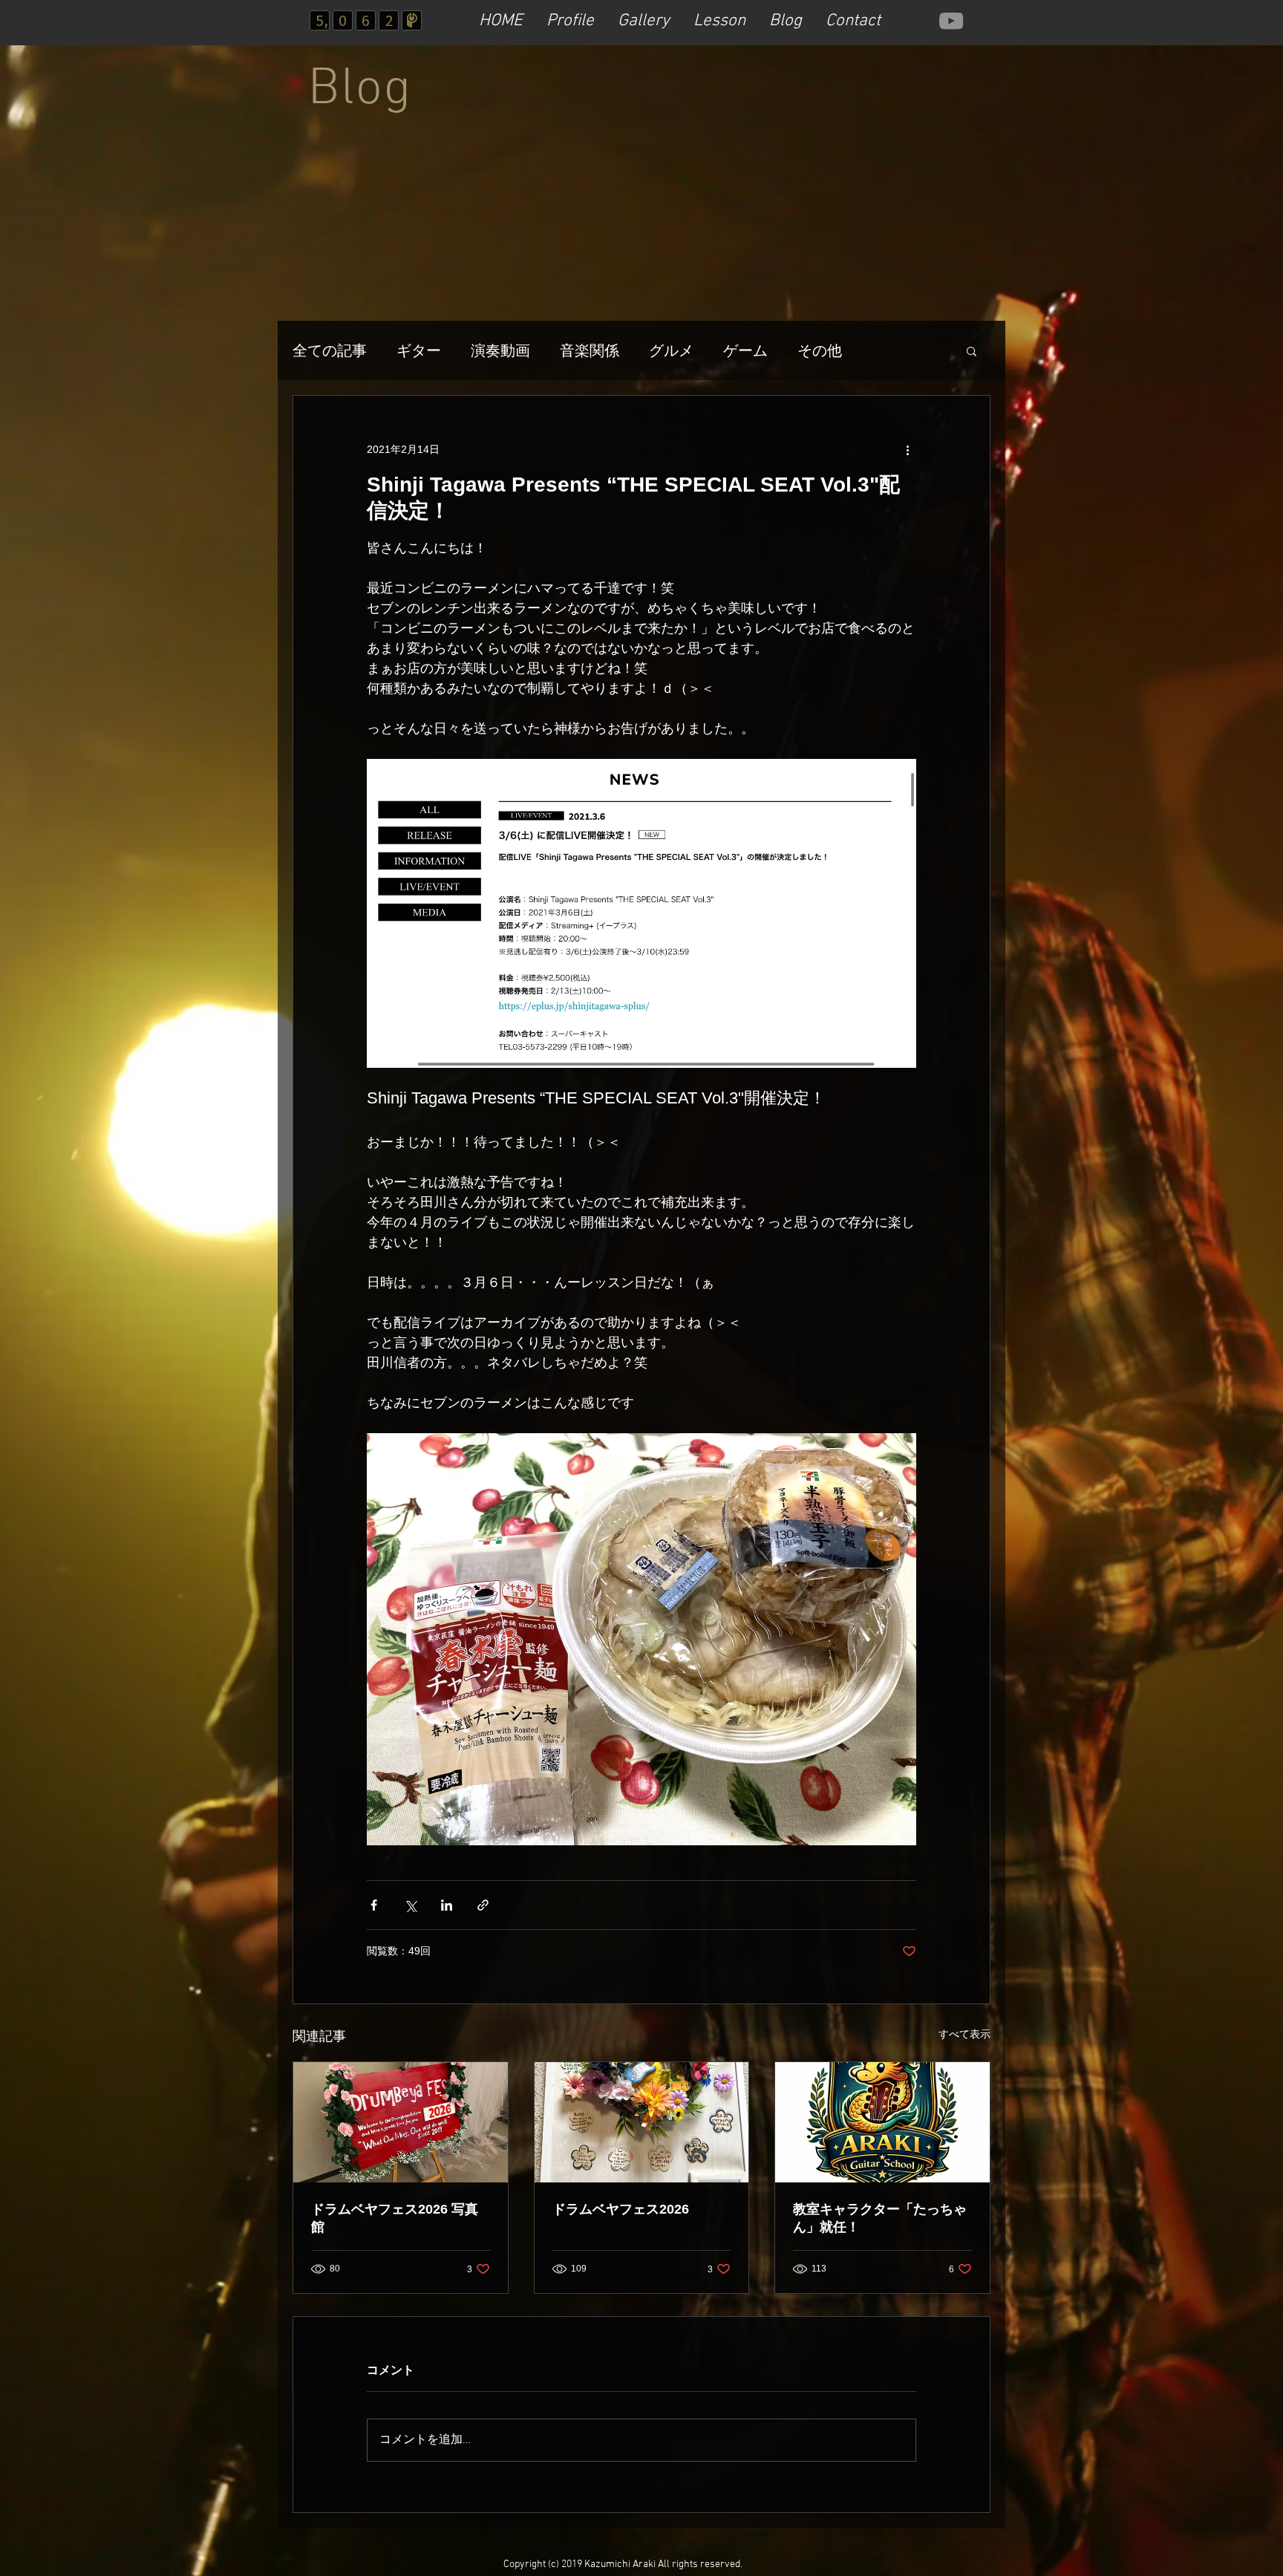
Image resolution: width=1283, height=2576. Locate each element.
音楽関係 (590, 350)
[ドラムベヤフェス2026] (642, 2122)
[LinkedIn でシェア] (447, 1905)
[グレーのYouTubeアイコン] (951, 21)
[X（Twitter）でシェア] (410, 1905)
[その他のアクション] (907, 449)
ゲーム (745, 350)
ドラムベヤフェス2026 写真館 (395, 2218)
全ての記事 (330, 350)
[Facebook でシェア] (374, 1905)
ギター (419, 350)
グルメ (671, 350)
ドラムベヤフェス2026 (621, 2209)
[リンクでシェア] (483, 1905)
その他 (820, 350)
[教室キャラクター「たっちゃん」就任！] (882, 2122)
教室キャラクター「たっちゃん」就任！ (880, 2218)
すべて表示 (964, 2034)
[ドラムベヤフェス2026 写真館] (401, 2122)
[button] (972, 350)
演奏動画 (500, 350)
